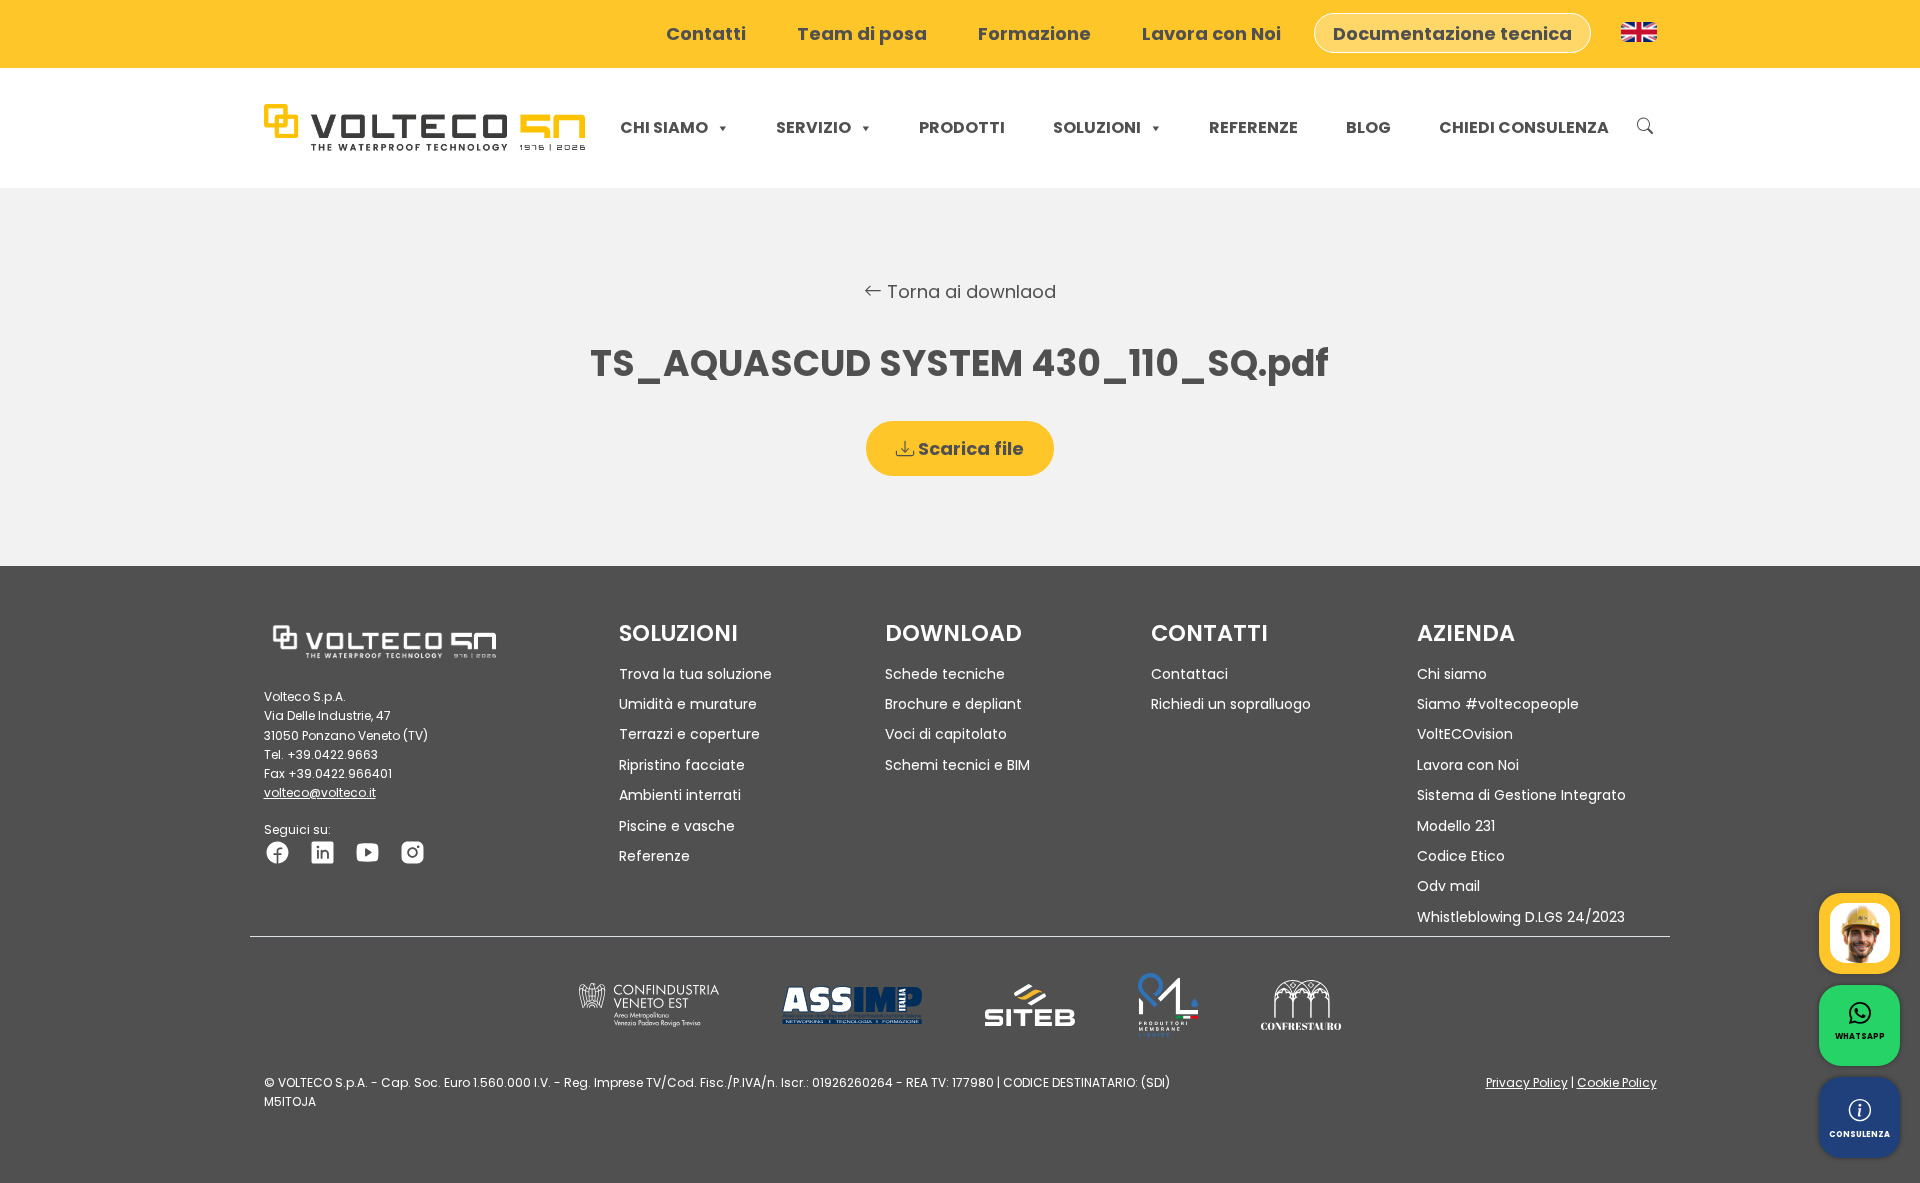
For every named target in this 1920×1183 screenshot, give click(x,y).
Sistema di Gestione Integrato (1521, 795)
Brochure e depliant (953, 704)
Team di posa (862, 32)
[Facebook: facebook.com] (277, 851)
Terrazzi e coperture (689, 734)
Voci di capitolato (946, 734)
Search (1645, 128)
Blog (1368, 127)
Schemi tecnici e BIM (957, 765)
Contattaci (1189, 674)
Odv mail (1448, 886)
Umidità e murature (688, 704)
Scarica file (969, 448)
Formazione (1034, 32)
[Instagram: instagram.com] (412, 851)
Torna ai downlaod (969, 291)
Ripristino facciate (682, 765)
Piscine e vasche (677, 826)
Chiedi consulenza (1524, 127)
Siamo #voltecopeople (1498, 704)
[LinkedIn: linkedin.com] (322, 851)
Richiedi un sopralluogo (1231, 704)
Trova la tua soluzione (695, 674)
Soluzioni (1097, 127)
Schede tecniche (945, 674)
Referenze (1253, 127)
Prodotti (962, 127)
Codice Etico (1461, 856)
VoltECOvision (1465, 734)
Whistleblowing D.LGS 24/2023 (1521, 917)
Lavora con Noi (1211, 32)
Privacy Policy (1527, 1082)
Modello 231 (1456, 826)
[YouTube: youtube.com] (367, 851)
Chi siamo (664, 127)
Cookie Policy (1617, 1082)
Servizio (813, 127)
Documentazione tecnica (1452, 32)
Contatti (706, 32)
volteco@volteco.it (320, 792)
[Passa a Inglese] (1639, 32)
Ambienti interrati (680, 795)
